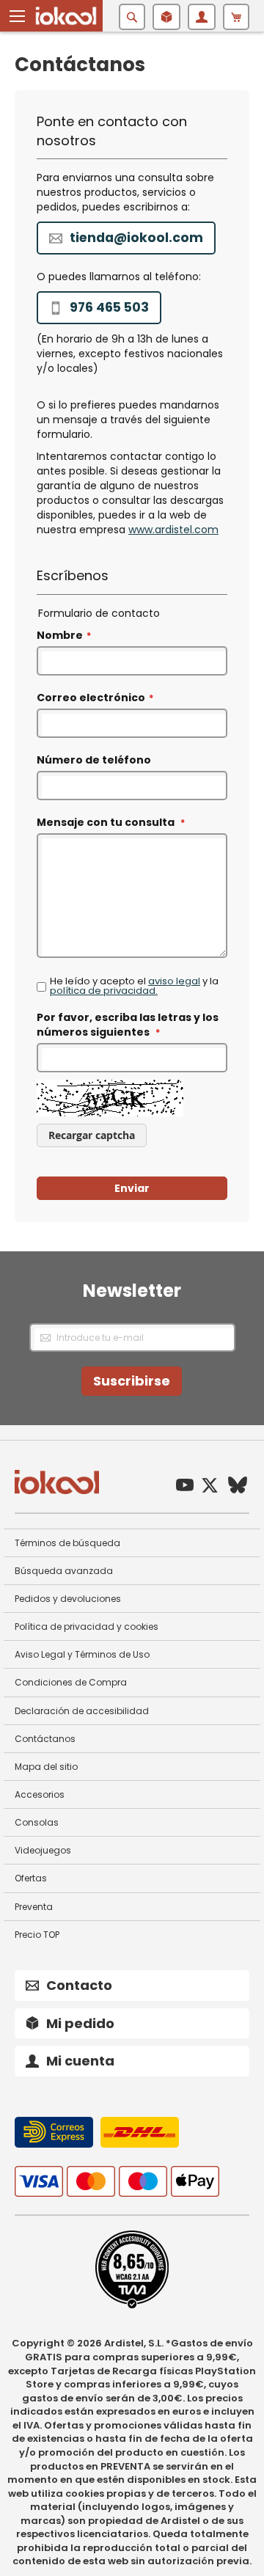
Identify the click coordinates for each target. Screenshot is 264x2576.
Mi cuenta (80, 2061)
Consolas (37, 1822)
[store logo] (66, 16)
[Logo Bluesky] (238, 1487)
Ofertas (31, 1878)
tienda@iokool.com (136, 238)
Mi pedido (80, 2023)
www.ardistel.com (173, 530)
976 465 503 (109, 307)
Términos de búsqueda (67, 1543)
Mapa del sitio (46, 1767)
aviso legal (174, 981)
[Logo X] (210, 1487)
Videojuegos (43, 1850)
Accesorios (40, 1794)
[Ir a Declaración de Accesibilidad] (132, 2305)
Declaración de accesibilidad (82, 1711)
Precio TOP (37, 1935)
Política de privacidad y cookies (87, 1627)
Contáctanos (45, 1739)
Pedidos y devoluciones (68, 1599)
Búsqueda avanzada (64, 1571)
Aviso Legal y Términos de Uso (82, 1654)
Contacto (79, 1985)
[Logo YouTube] (185, 1487)
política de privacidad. (104, 991)
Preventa (34, 1907)
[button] (18, 16)
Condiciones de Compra (71, 1682)
